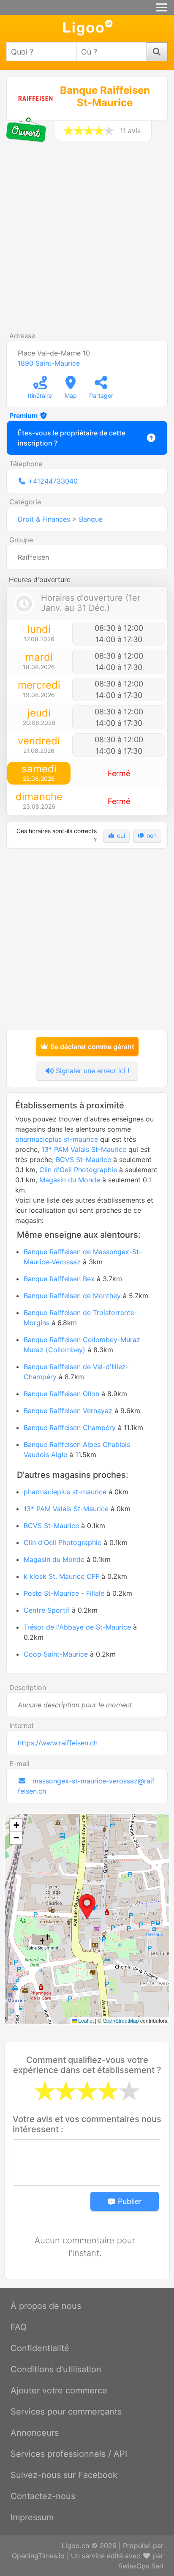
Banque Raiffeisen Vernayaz (68, 1411)
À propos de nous (46, 2306)
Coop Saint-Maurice (56, 1654)
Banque (91, 519)
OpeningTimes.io (38, 2556)
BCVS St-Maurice (83, 1159)
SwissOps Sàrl (141, 2566)
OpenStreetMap (121, 2020)
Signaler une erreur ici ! (91, 1071)
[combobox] (42, 52)
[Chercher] (157, 52)
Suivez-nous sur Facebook (64, 2475)
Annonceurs (35, 2433)
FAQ (19, 2327)
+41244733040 (53, 481)
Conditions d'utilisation (56, 2369)
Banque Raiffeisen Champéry (70, 1427)
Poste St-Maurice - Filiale (64, 1593)
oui (120, 835)
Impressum (32, 2517)
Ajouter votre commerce (59, 2390)
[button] (87, 1907)
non (151, 835)
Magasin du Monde (70, 1180)
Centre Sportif (47, 1610)
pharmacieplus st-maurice (57, 1139)
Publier (129, 2201)
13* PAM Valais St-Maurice (84, 1149)
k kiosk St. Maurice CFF (61, 1576)
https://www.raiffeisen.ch (58, 1743)
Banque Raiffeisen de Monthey (72, 1296)
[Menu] (161, 7)
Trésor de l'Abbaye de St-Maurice (77, 1627)
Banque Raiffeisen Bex (59, 1279)
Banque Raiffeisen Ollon (61, 1394)
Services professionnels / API (69, 2454)
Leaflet (85, 2020)
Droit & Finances (44, 519)
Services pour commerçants (66, 2412)
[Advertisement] (87, 240)
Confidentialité (40, 2348)
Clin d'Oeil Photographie (78, 1170)
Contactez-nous (43, 2496)
